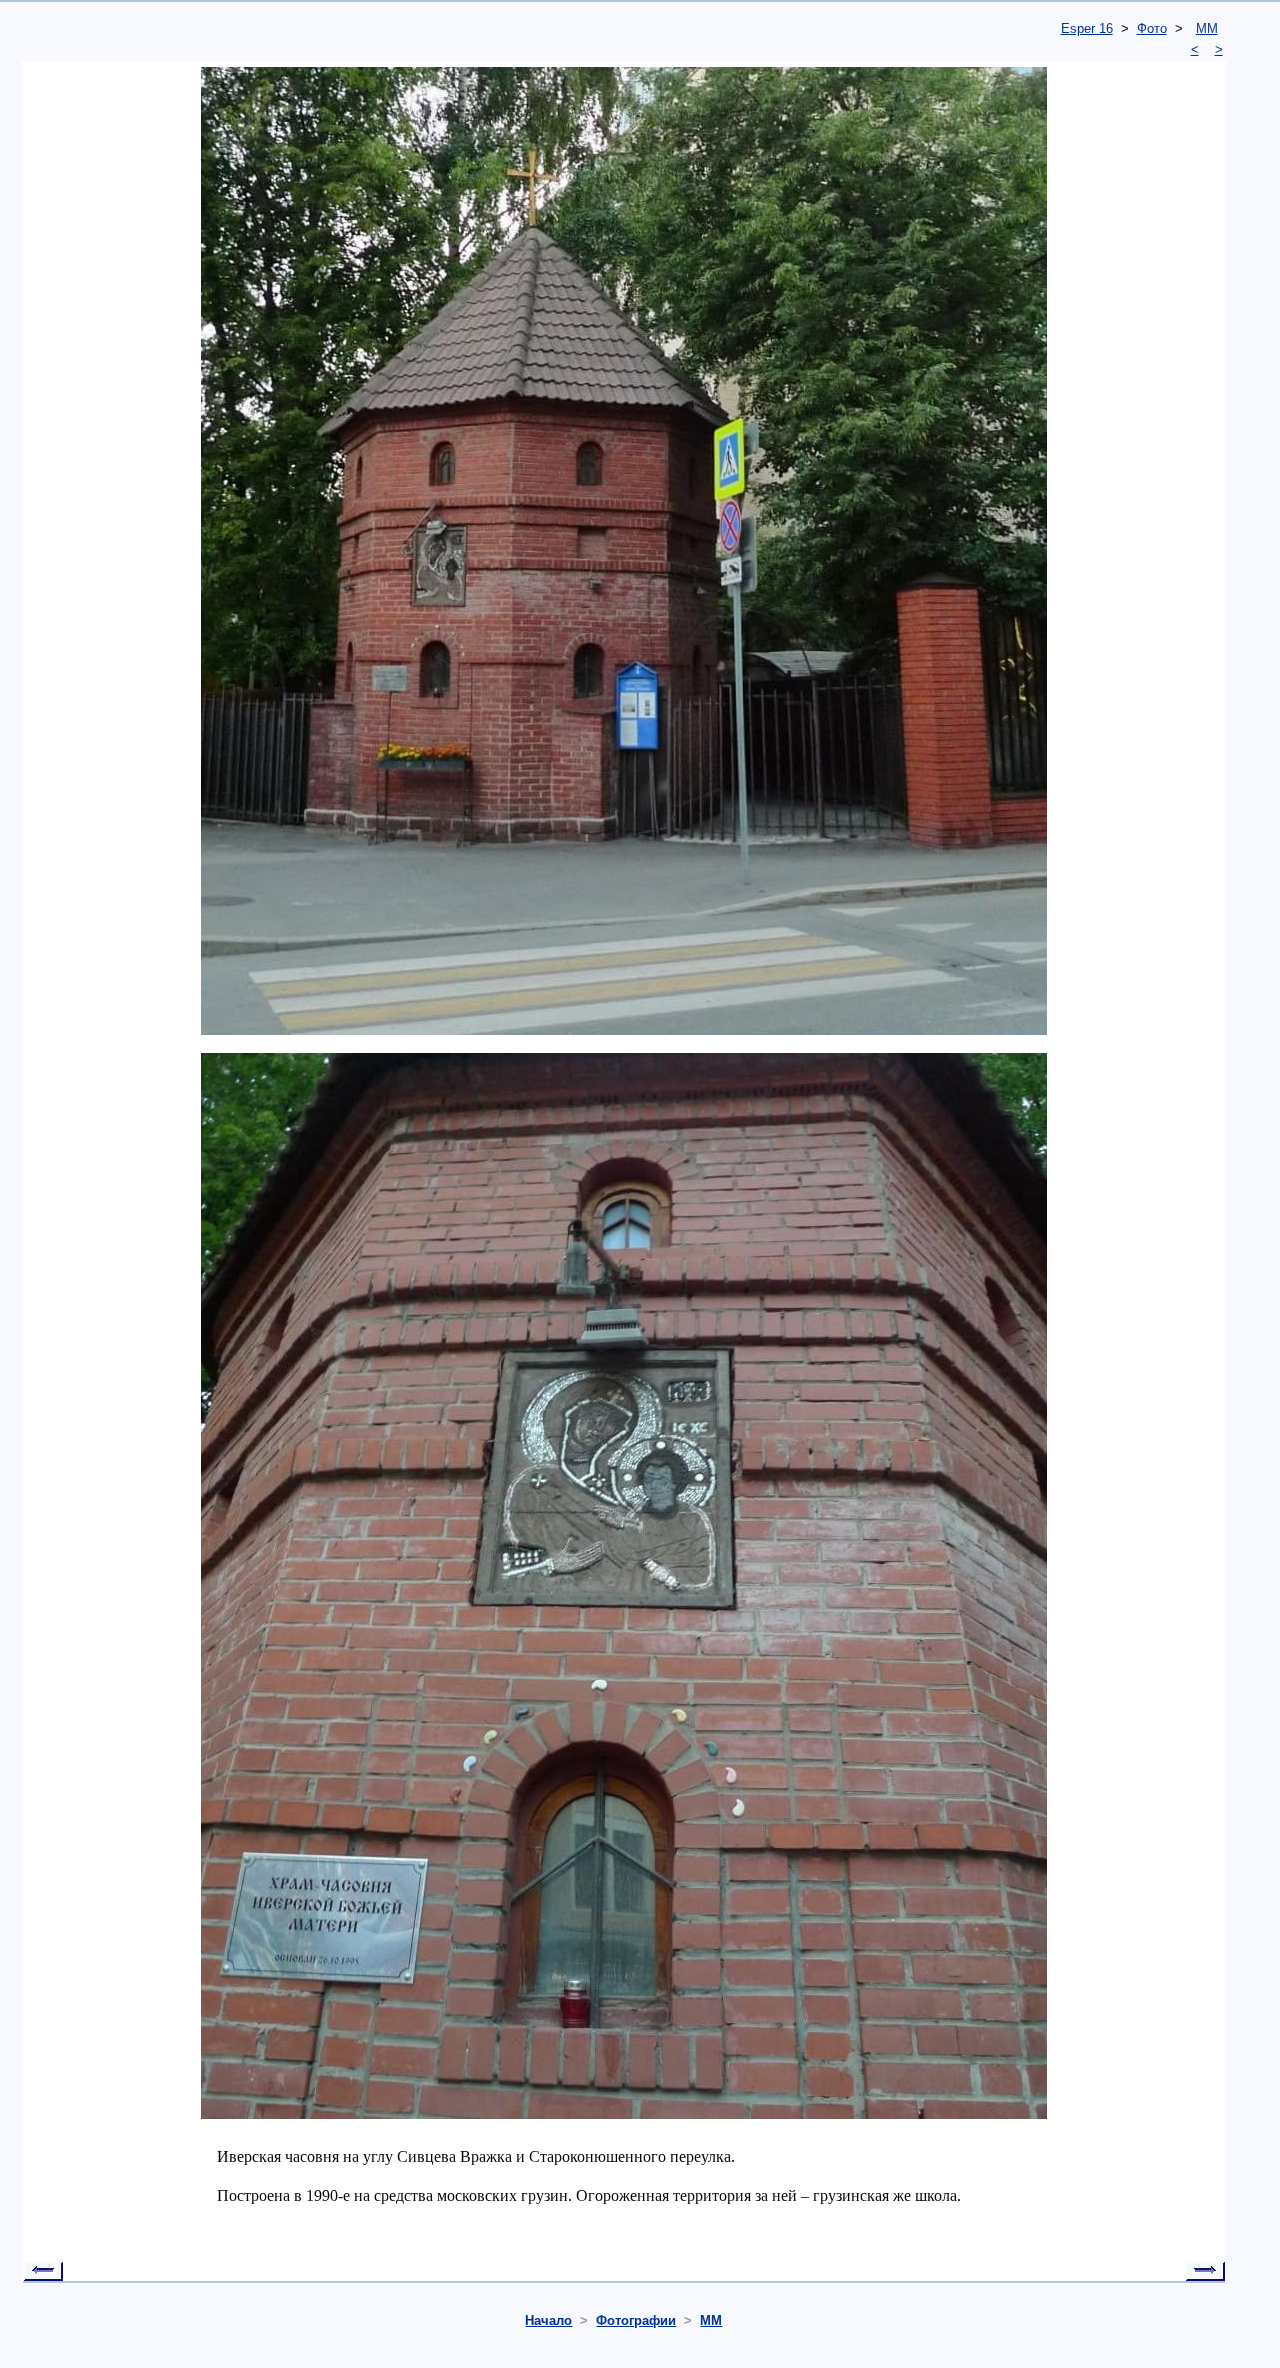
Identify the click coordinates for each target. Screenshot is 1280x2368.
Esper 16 (1087, 28)
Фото (1152, 28)
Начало (548, 2320)
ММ (1207, 28)
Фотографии (636, 2320)
